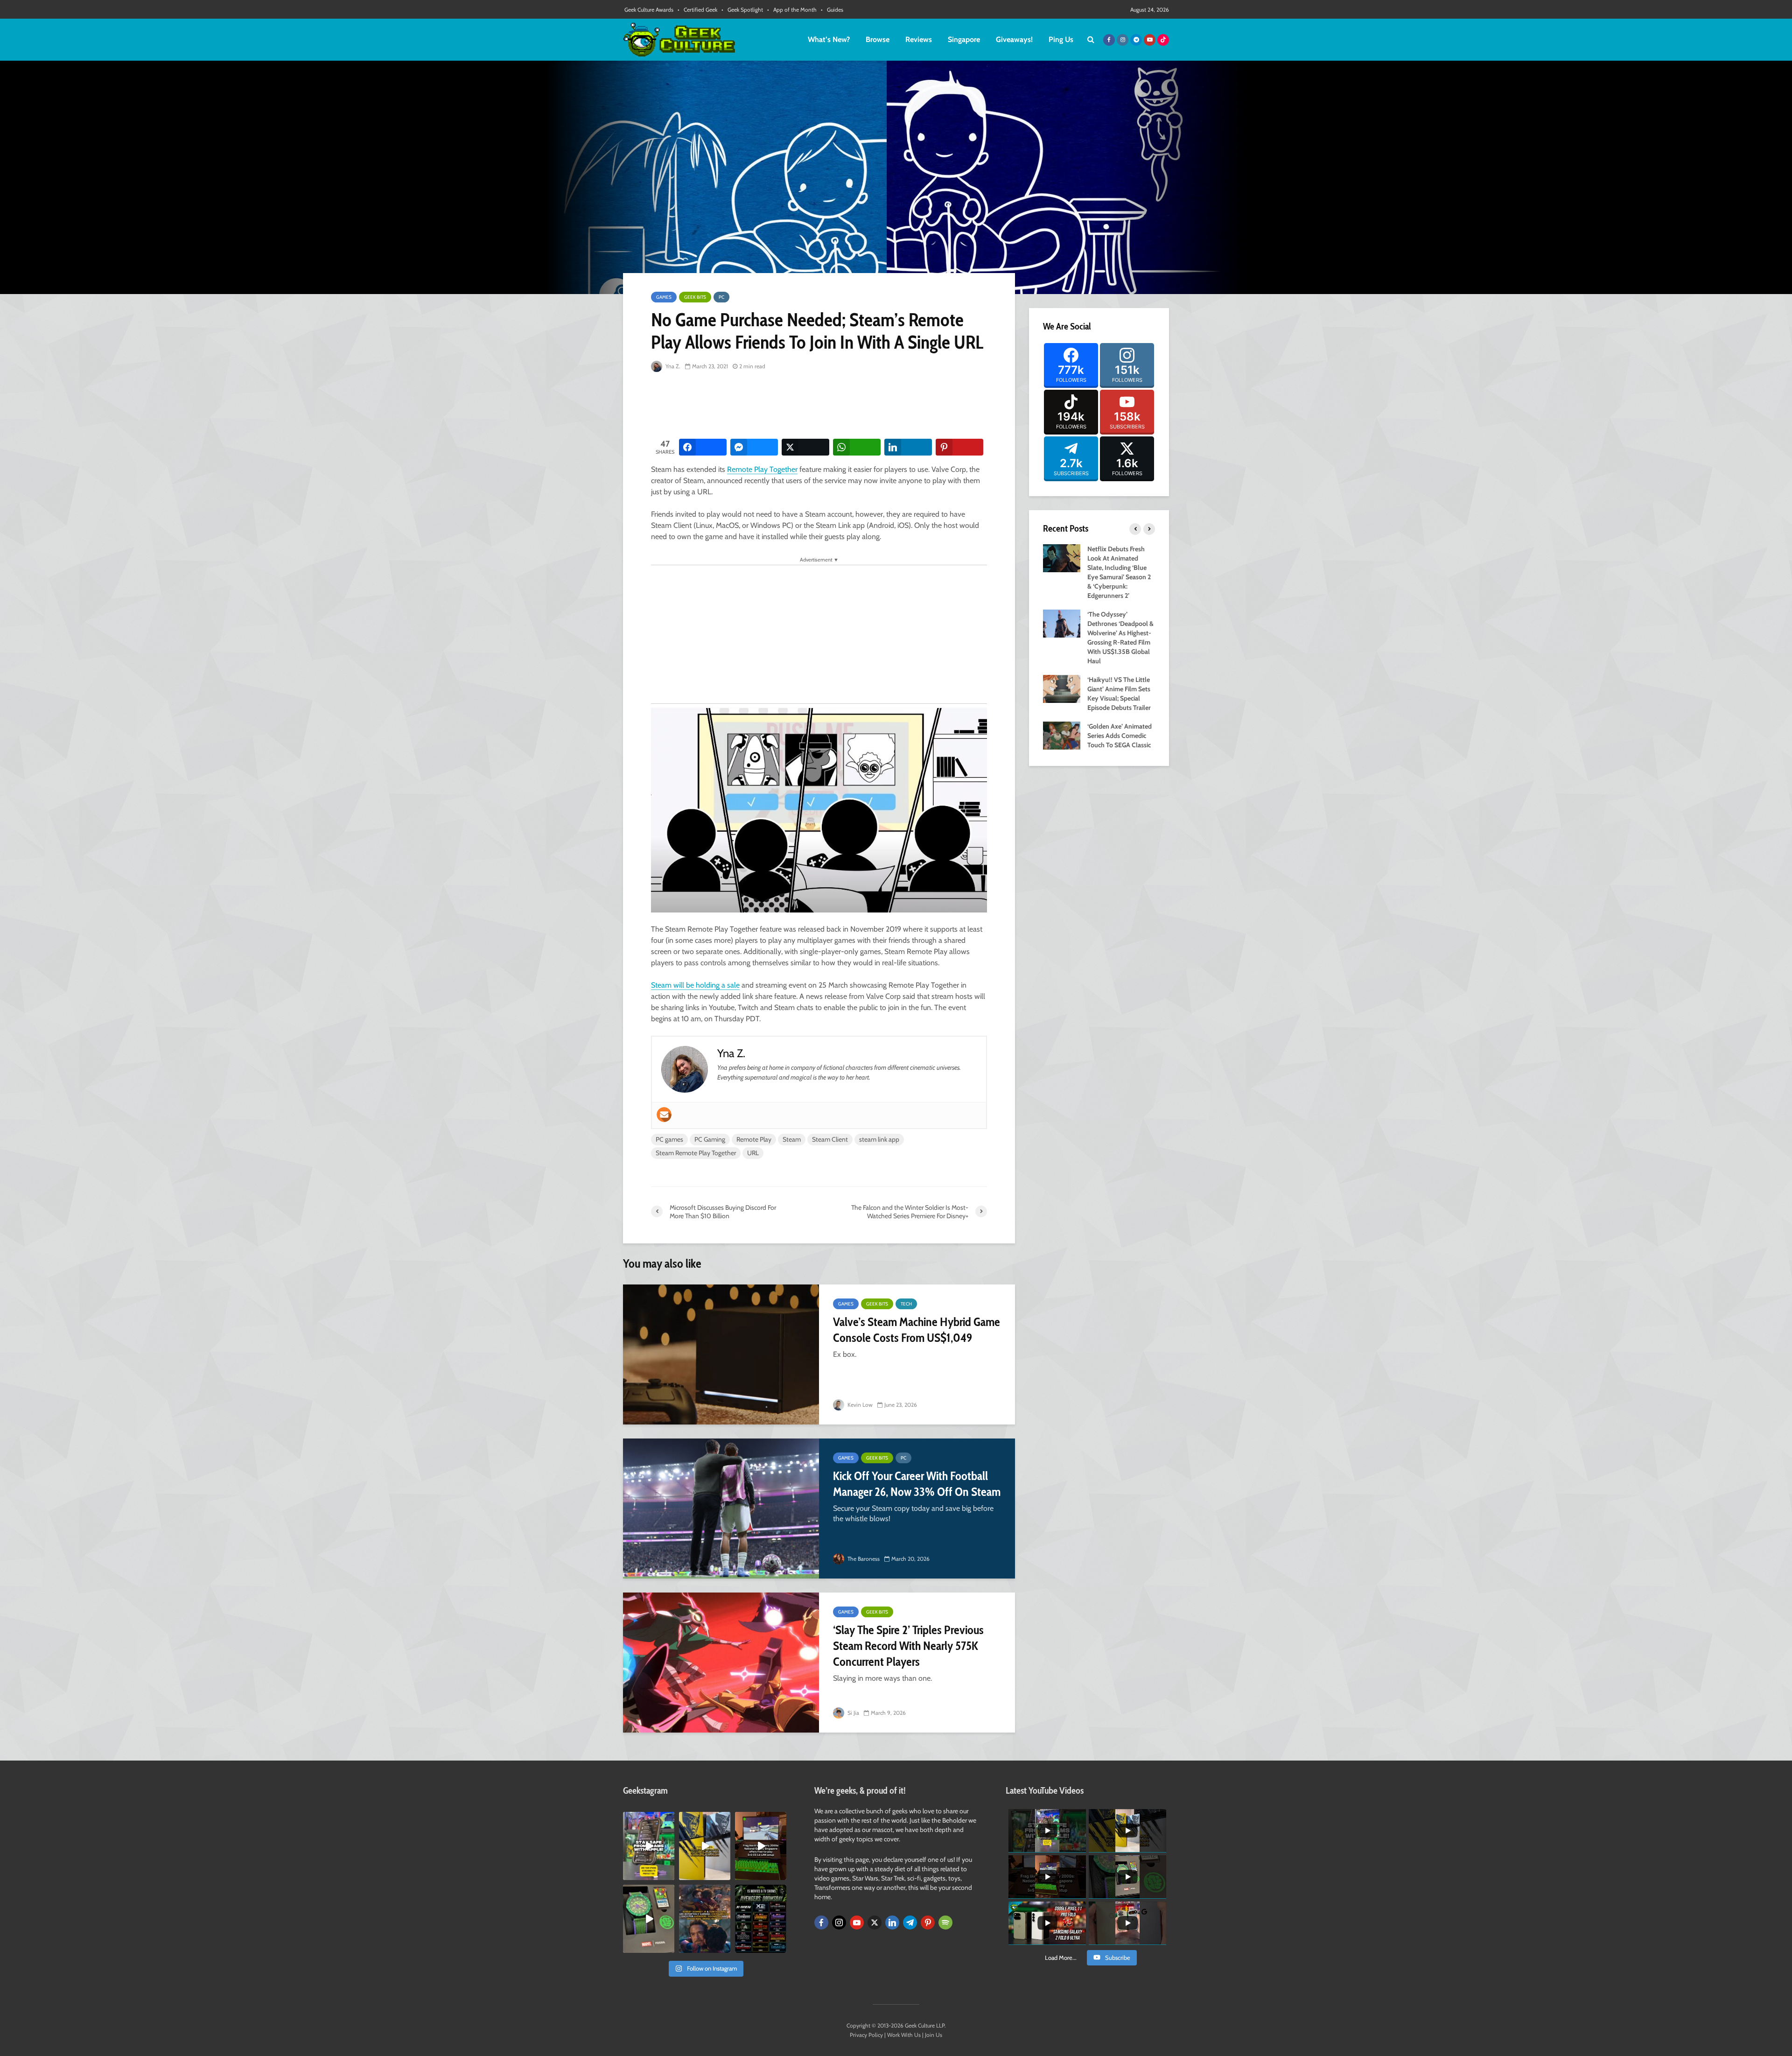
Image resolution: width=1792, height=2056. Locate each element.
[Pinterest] (928, 1923)
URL (753, 1153)
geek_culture (648, 1819)
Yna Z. (672, 366)
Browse (878, 39)
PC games (669, 1139)
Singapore (964, 39)
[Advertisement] (821, 406)
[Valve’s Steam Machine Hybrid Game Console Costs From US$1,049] (721, 1354)
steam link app (879, 1139)
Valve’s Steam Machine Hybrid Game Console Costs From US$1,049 (917, 1330)
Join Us (934, 2035)
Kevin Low (859, 1405)
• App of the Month (792, 10)
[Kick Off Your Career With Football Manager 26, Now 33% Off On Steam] (721, 1509)
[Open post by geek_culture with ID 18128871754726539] (705, 1846)
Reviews (919, 39)
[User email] (664, 1115)
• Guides (832, 10)
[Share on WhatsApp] (857, 447)
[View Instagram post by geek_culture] (669, 1874)
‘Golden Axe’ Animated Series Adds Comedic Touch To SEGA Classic (1120, 736)
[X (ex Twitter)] (875, 1923)
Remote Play (754, 1139)
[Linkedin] (892, 1923)
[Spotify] (945, 1923)
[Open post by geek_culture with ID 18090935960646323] (761, 1846)
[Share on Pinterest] (959, 447)
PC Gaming (710, 1139)
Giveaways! (1014, 39)
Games (664, 297)
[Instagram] (839, 1923)
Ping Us (1061, 39)
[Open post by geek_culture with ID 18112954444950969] (649, 1846)
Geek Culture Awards (649, 10)
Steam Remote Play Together (696, 1153)
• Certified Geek (697, 10)
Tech (906, 1304)
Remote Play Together (762, 469)
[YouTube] (857, 1923)
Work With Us (904, 2035)
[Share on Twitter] (805, 447)
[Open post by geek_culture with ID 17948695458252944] (761, 1919)
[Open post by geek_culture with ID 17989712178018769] (705, 1919)
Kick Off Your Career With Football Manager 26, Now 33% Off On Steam (917, 1484)
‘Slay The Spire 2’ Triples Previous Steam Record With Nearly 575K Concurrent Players (908, 1646)
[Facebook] (821, 1923)
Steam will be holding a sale (695, 985)
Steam (792, 1139)
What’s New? (829, 39)
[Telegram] (910, 1923)
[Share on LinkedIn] (908, 447)
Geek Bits (695, 297)
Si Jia (853, 1713)
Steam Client (830, 1139)
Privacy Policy (866, 2035)
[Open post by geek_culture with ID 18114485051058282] (649, 1919)
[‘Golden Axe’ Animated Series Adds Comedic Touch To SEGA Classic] (1062, 735)
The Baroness (863, 1559)
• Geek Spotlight (742, 10)
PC (721, 297)
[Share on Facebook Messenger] (754, 447)
